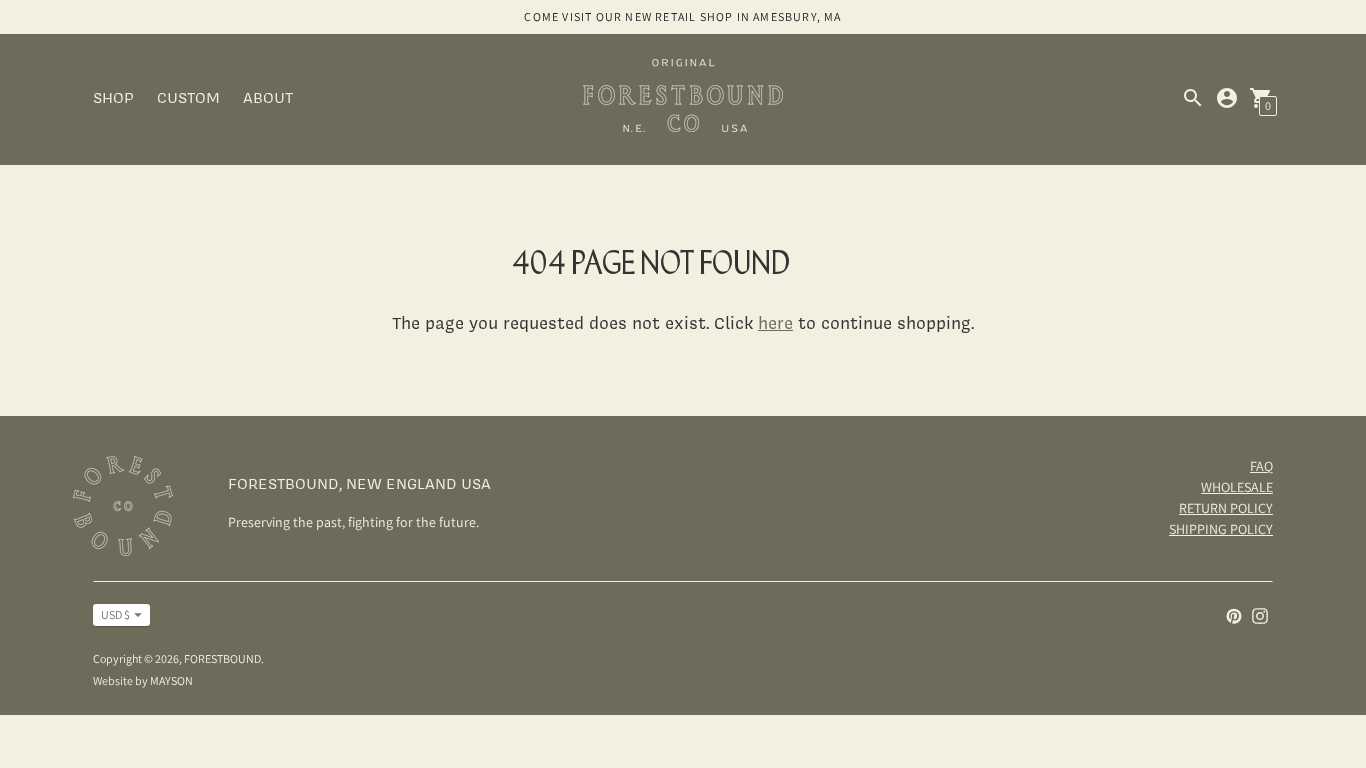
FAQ (1261, 466)
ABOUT (268, 97)
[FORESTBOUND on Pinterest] (1234, 614)
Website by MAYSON (143, 680)
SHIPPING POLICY (1221, 529)
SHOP (113, 97)
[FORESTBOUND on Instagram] (1260, 614)
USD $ (115, 614)
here (775, 322)
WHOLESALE (1237, 487)
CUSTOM (188, 97)
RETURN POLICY (1226, 508)
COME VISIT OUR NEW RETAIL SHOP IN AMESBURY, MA (682, 16)
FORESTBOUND (222, 658)
